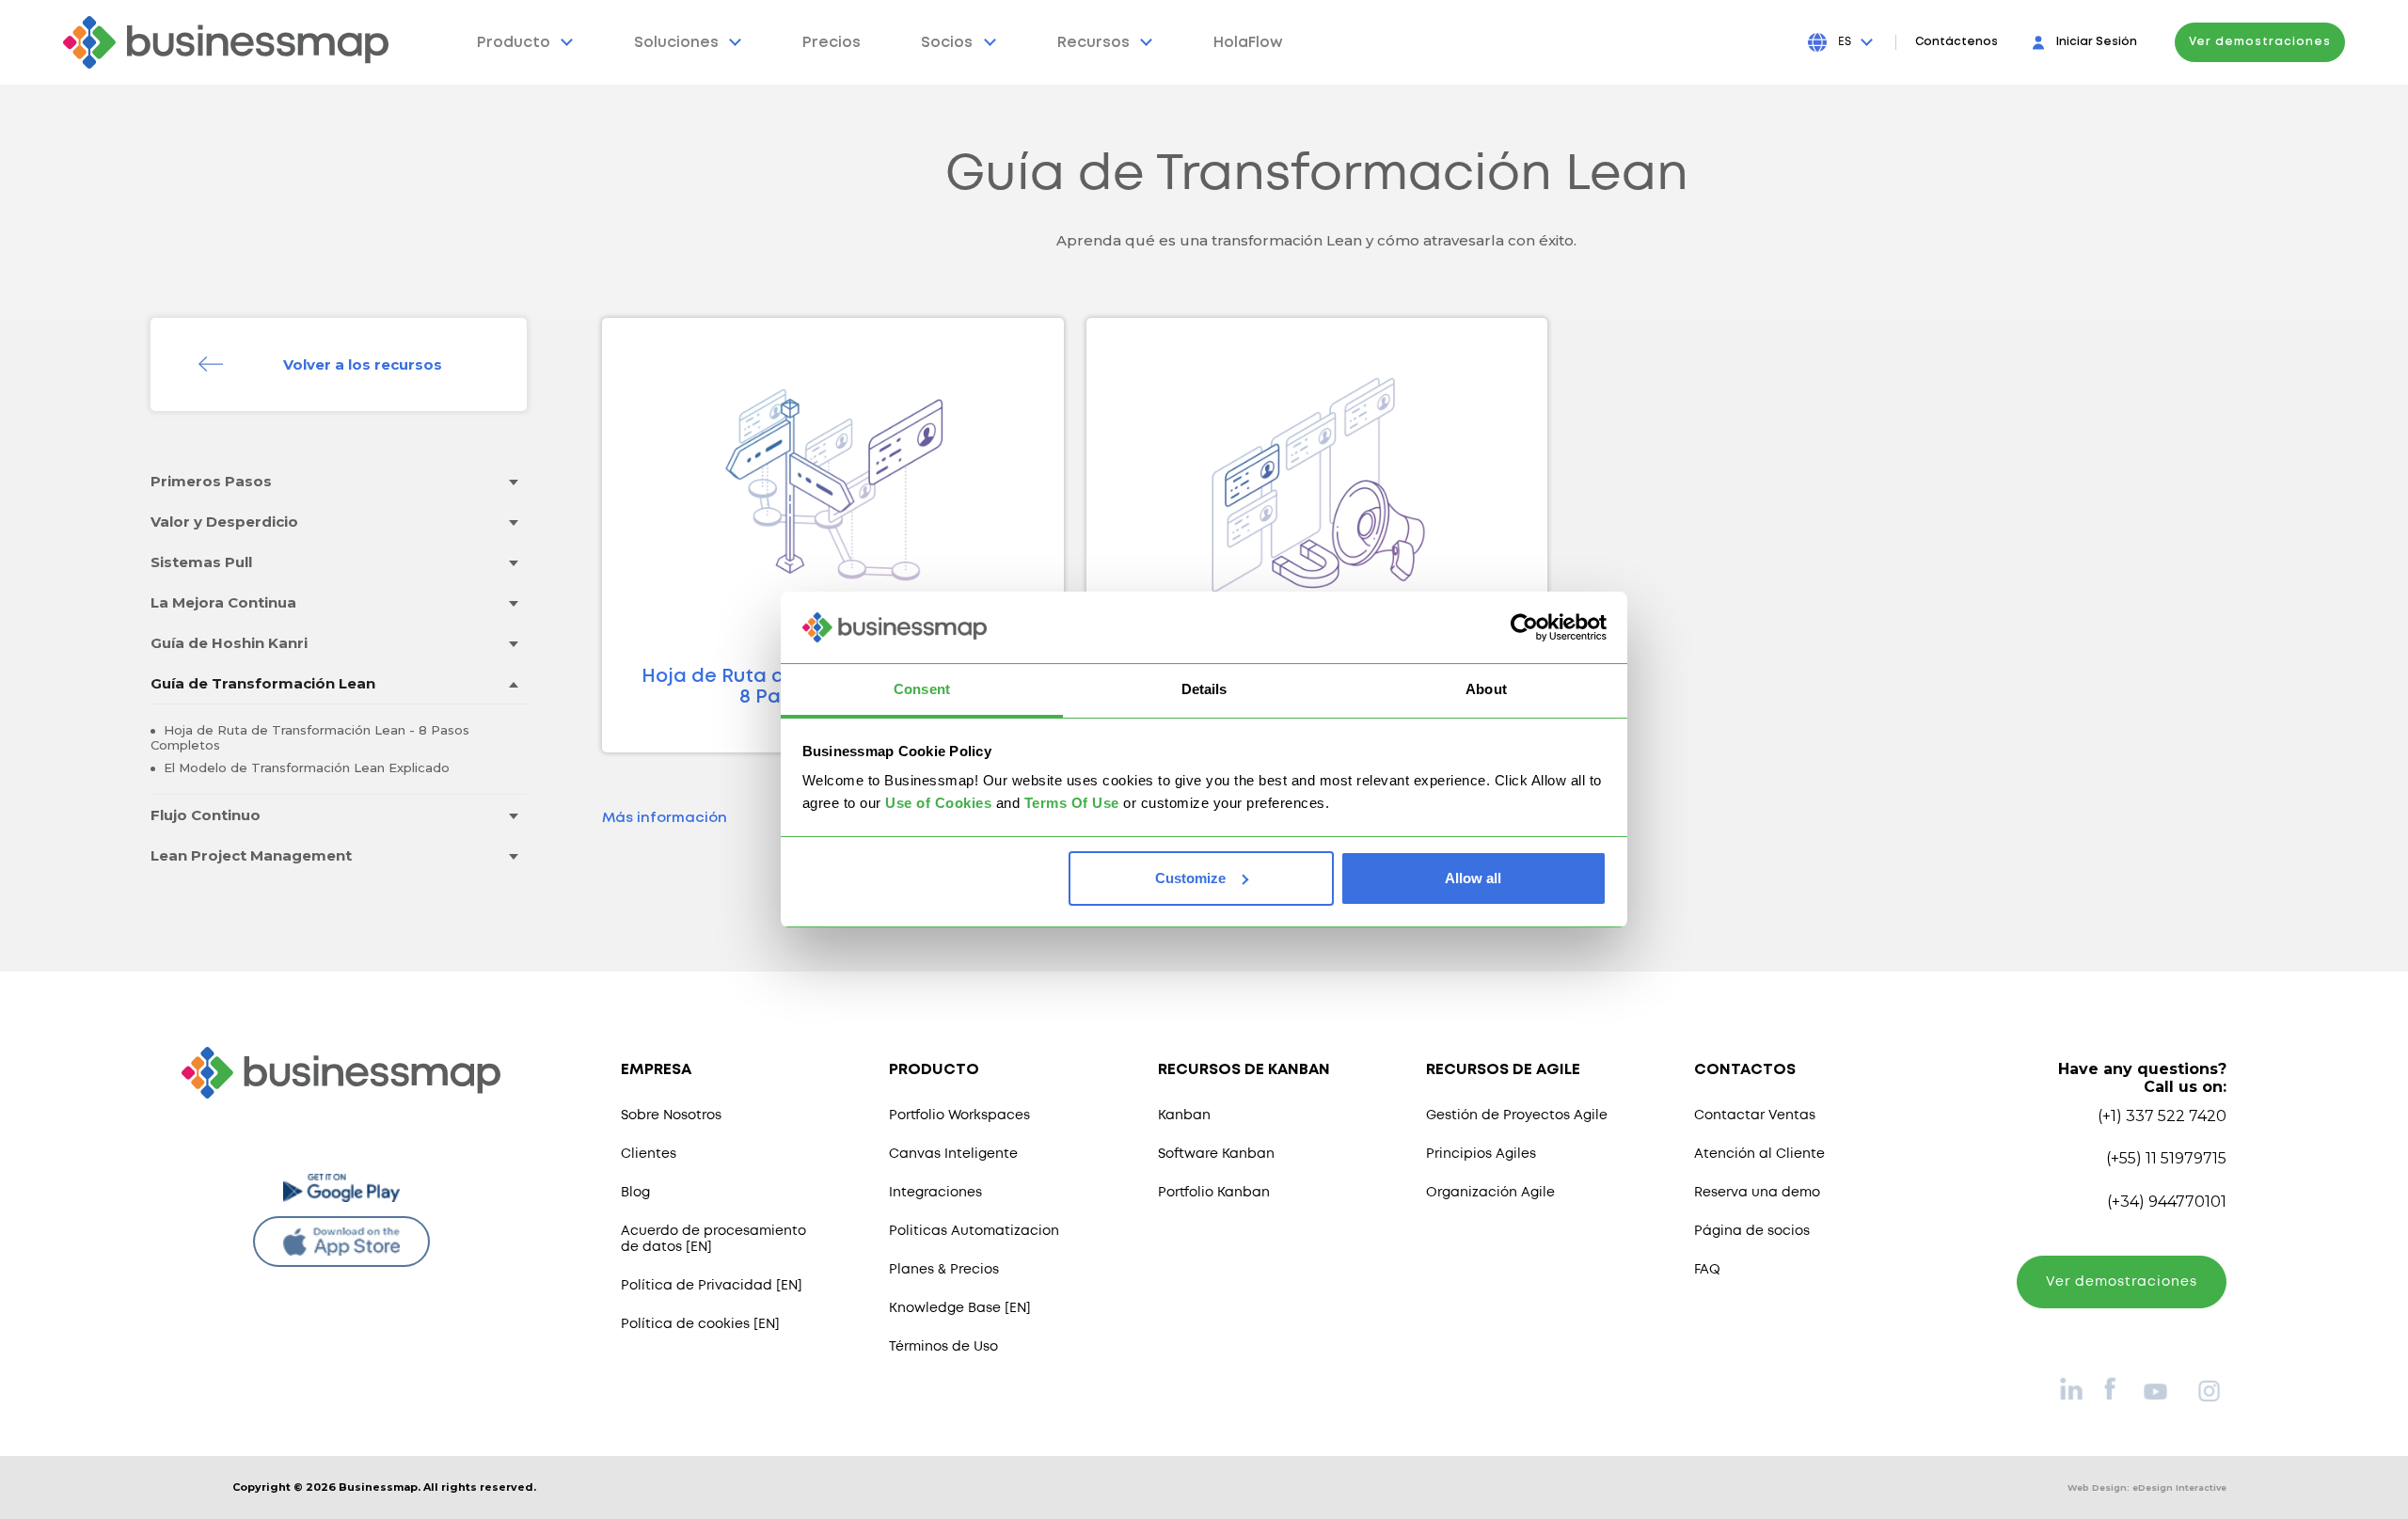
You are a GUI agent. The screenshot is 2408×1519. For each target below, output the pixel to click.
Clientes (649, 1154)
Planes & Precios (944, 1270)
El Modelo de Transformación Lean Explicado (305, 767)
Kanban (1184, 1116)
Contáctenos (1956, 42)
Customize (1190, 878)
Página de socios (1752, 1231)
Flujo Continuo (206, 815)
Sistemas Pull (201, 562)
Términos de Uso (943, 1347)
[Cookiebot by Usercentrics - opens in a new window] (1524, 627)
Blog (635, 1193)
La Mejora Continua (223, 602)
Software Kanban (1216, 1154)
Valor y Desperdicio (224, 522)
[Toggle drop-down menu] (513, 482)
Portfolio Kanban (1214, 1193)
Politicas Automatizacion (974, 1231)
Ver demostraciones (2260, 42)
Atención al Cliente (1759, 1154)
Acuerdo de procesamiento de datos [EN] (713, 1239)
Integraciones (935, 1193)
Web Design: (2147, 1487)
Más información (665, 818)
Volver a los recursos (363, 364)
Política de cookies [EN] (700, 1324)
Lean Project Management (251, 855)
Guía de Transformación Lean (263, 683)
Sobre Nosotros (671, 1116)
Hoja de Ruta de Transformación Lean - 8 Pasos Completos (310, 737)
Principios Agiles (1481, 1154)
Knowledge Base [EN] (960, 1308)
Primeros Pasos (211, 481)
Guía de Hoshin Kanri (229, 643)
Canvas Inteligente (953, 1154)
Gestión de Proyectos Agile (1517, 1116)
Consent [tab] (922, 689)
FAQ (1707, 1270)
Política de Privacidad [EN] (712, 1286)
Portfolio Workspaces (959, 1116)
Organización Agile (1490, 1193)
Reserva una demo (1757, 1193)
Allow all (1473, 878)
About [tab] (1486, 689)
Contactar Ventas (1755, 1116)
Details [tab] (1204, 689)
